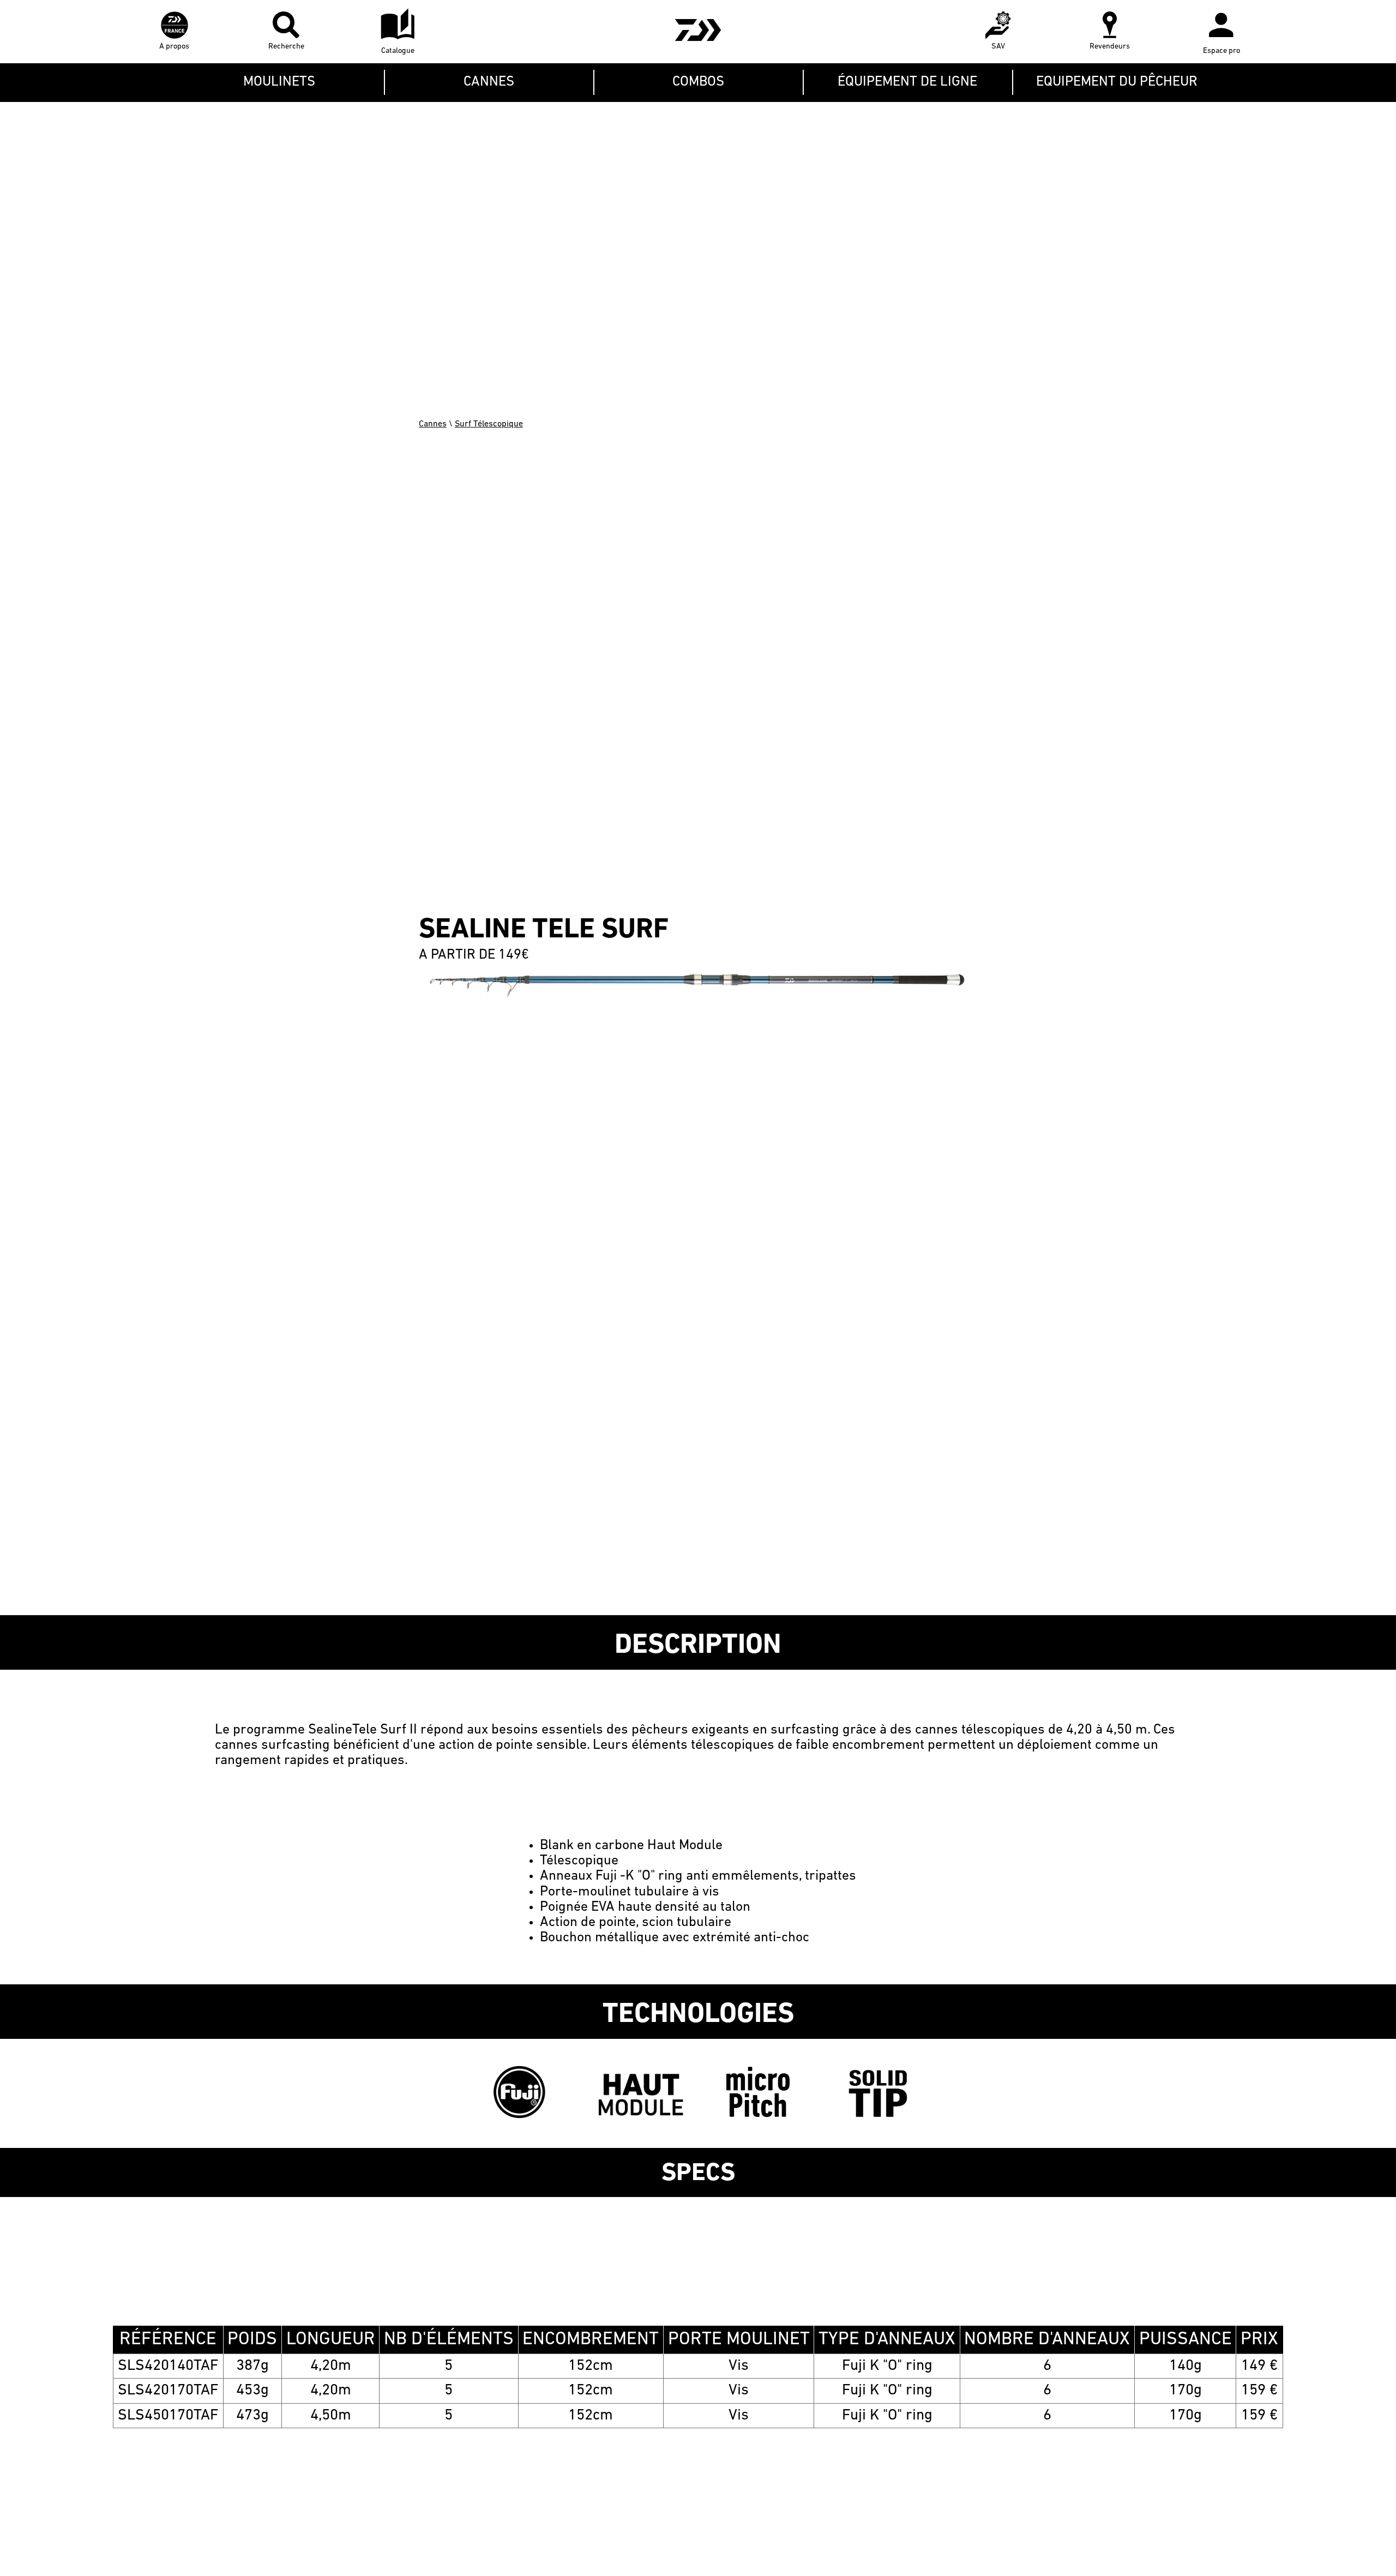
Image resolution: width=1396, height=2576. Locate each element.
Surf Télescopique (489, 424)
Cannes (433, 424)
